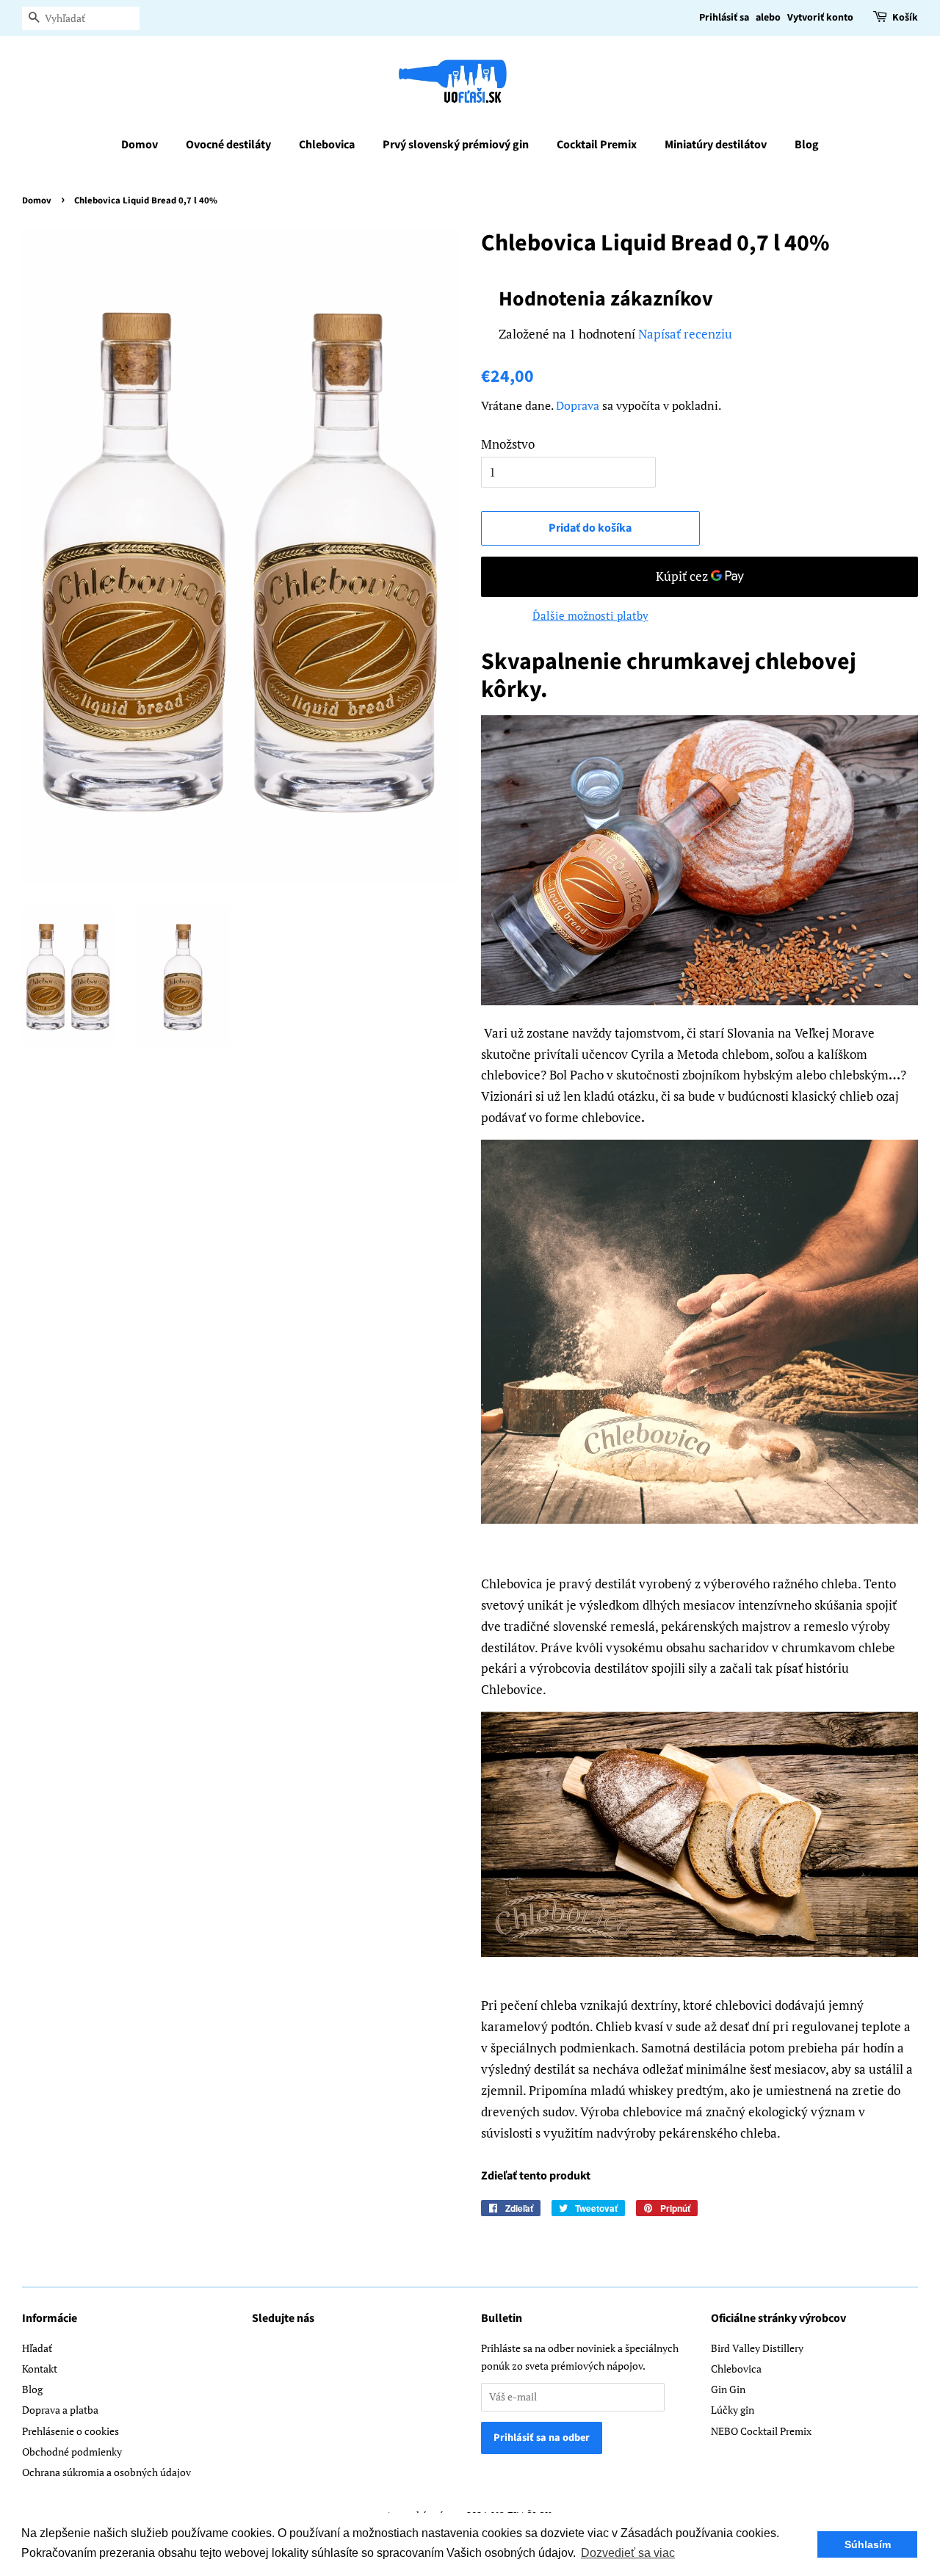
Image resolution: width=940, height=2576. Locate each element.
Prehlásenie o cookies (70, 2431)
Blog (807, 145)
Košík (905, 18)
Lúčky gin (733, 2410)
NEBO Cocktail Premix (761, 2431)
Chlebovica (327, 145)
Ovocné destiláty (228, 145)
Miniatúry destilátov (716, 145)
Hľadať (37, 2348)
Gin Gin (728, 2389)
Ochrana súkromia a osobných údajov (106, 2472)
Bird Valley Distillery (757, 2348)
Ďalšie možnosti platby (590, 615)
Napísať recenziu (685, 334)
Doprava (578, 405)
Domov (140, 145)
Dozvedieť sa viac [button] (628, 2553)
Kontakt (40, 2369)
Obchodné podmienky (72, 2452)
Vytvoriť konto (820, 18)
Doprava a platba (60, 2410)
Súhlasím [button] (868, 2544)
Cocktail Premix (597, 145)
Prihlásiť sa (724, 18)
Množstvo (508, 444)
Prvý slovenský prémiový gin (456, 145)
